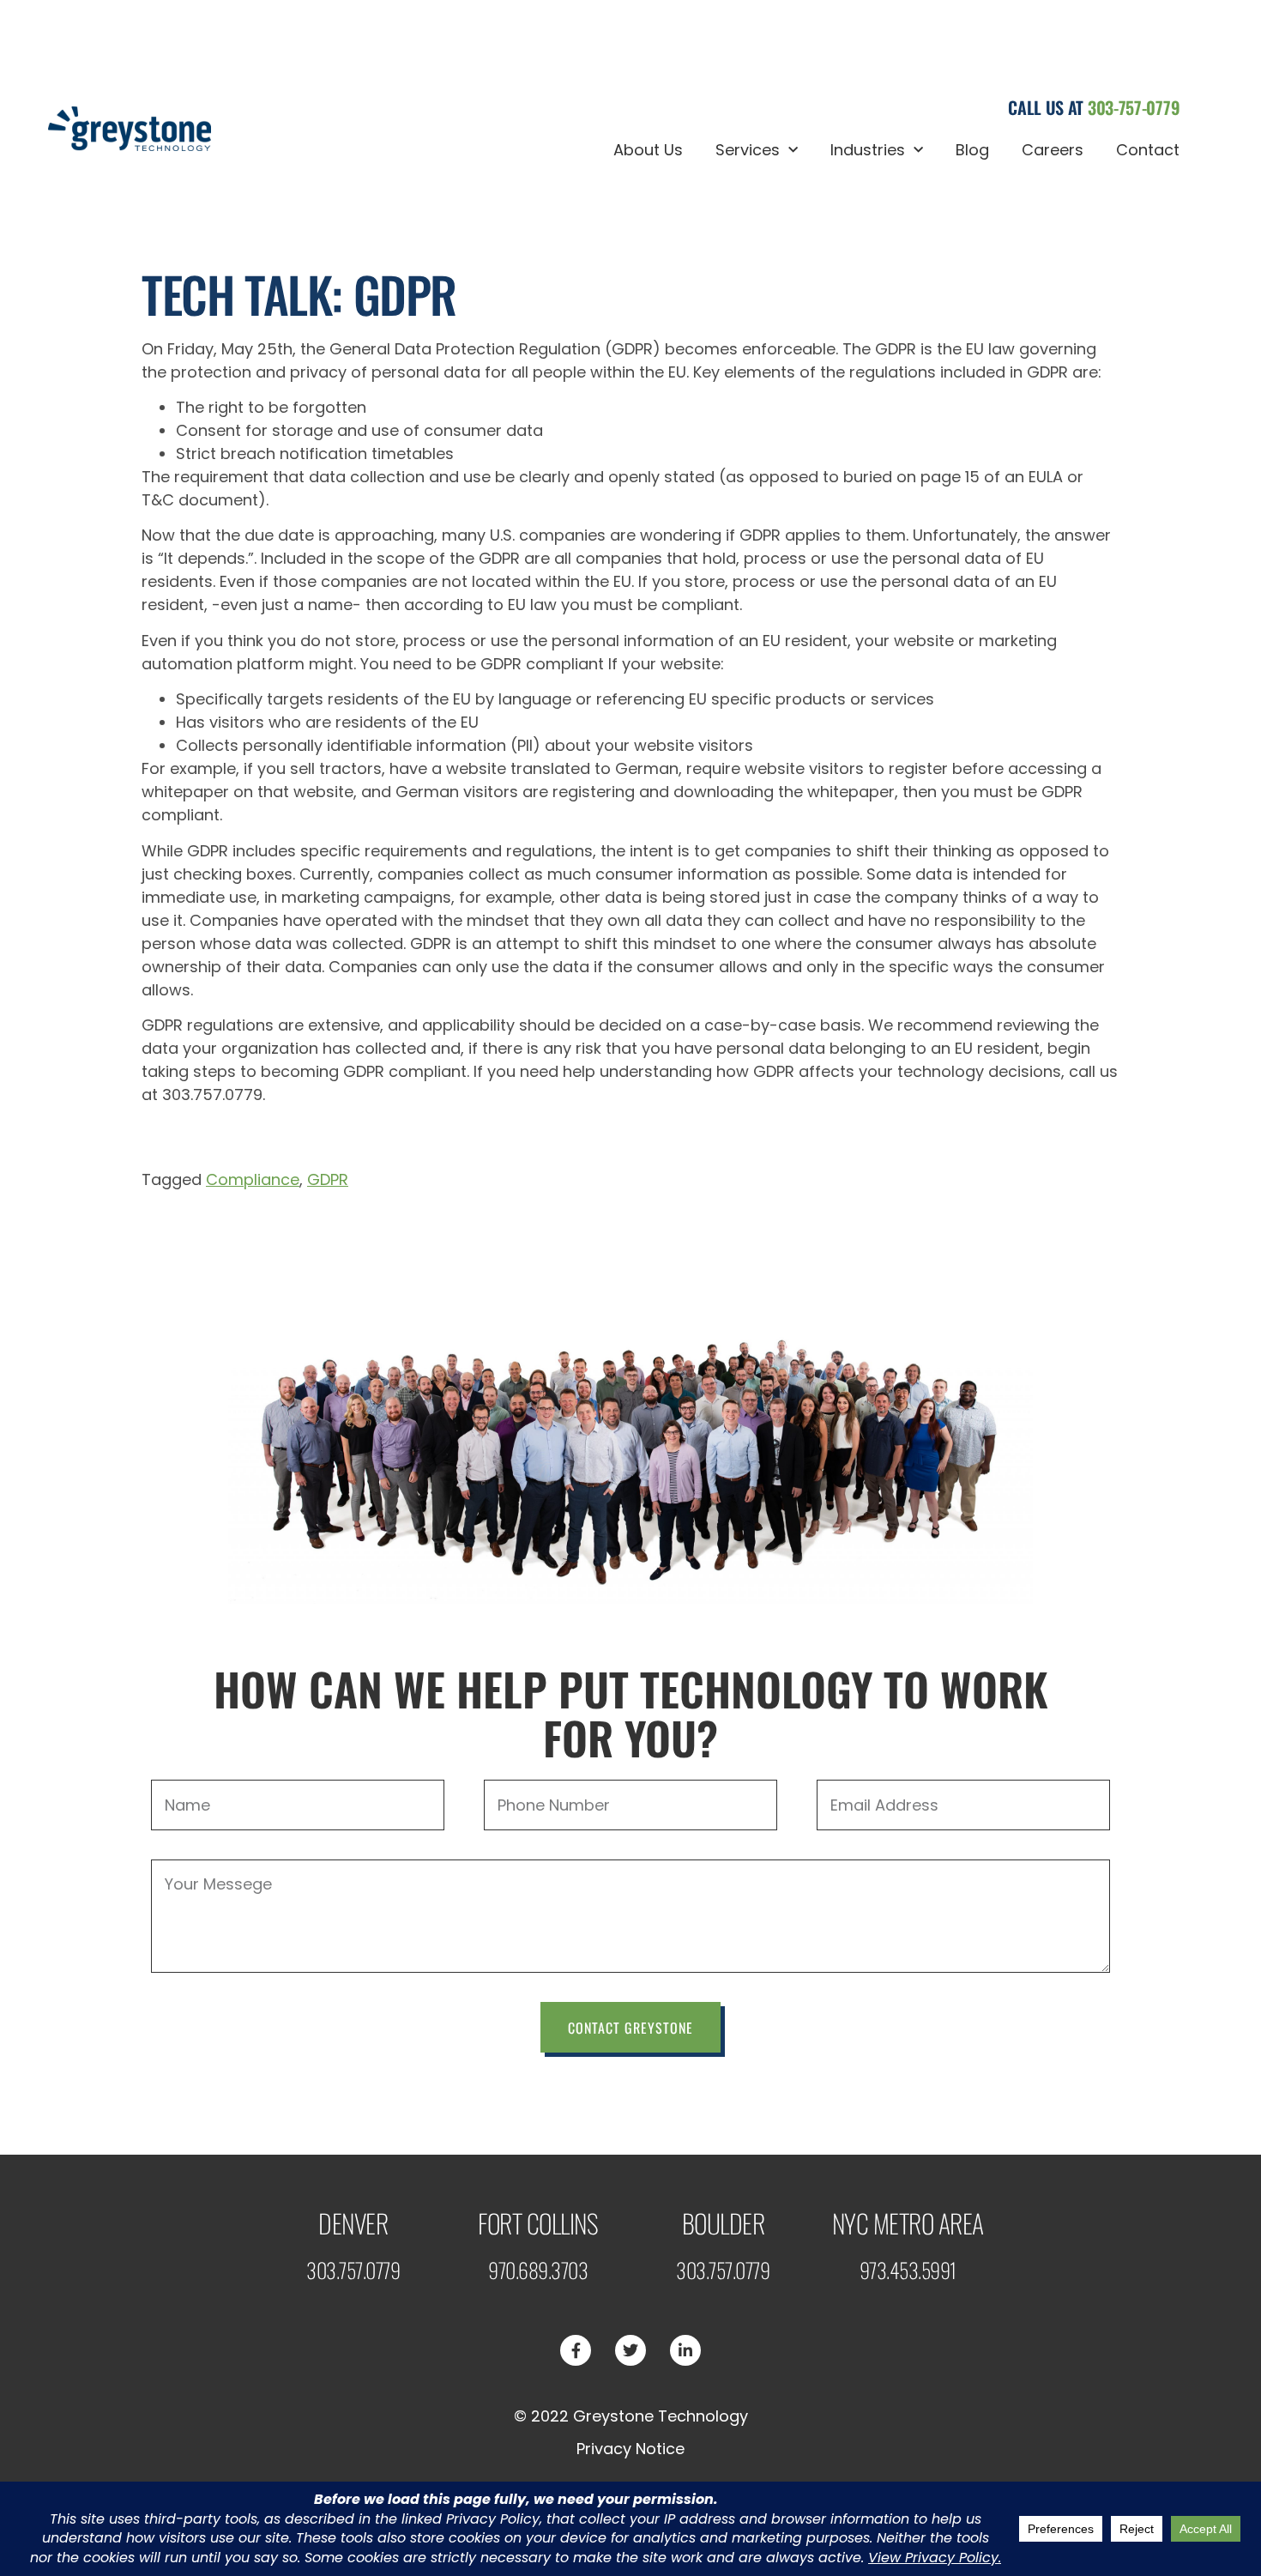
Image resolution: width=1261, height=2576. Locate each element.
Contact (1148, 150)
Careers (1053, 150)
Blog (972, 150)
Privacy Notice (630, 2449)
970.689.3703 (538, 2270)
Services (748, 150)
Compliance (253, 1179)
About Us (648, 150)
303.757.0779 (353, 2270)
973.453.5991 (908, 2270)
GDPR (328, 1179)
